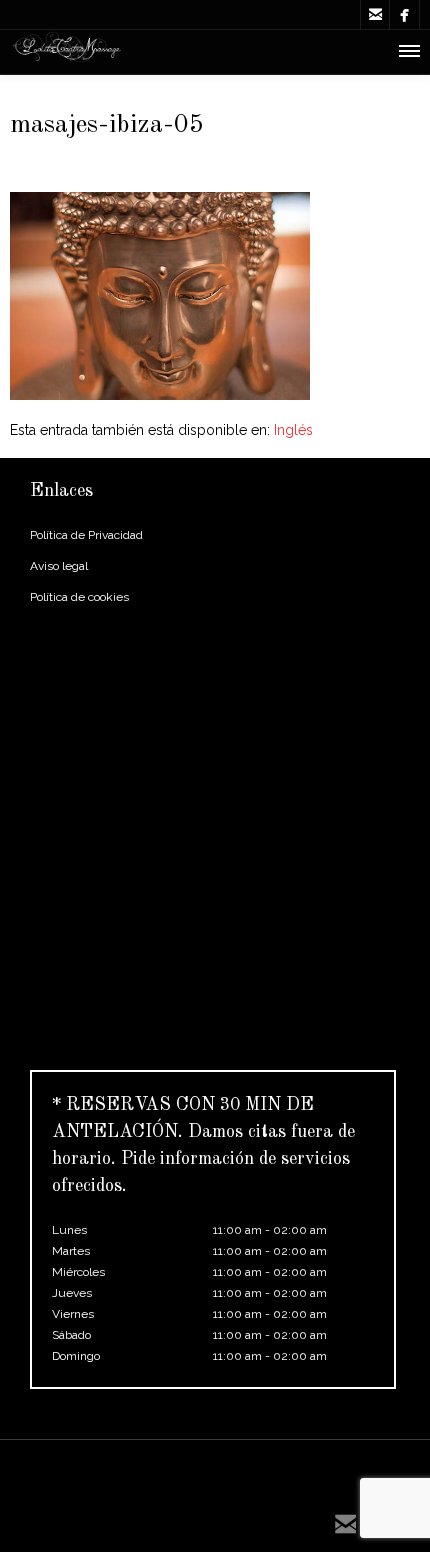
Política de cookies (79, 597)
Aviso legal (59, 566)
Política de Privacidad (86, 535)
